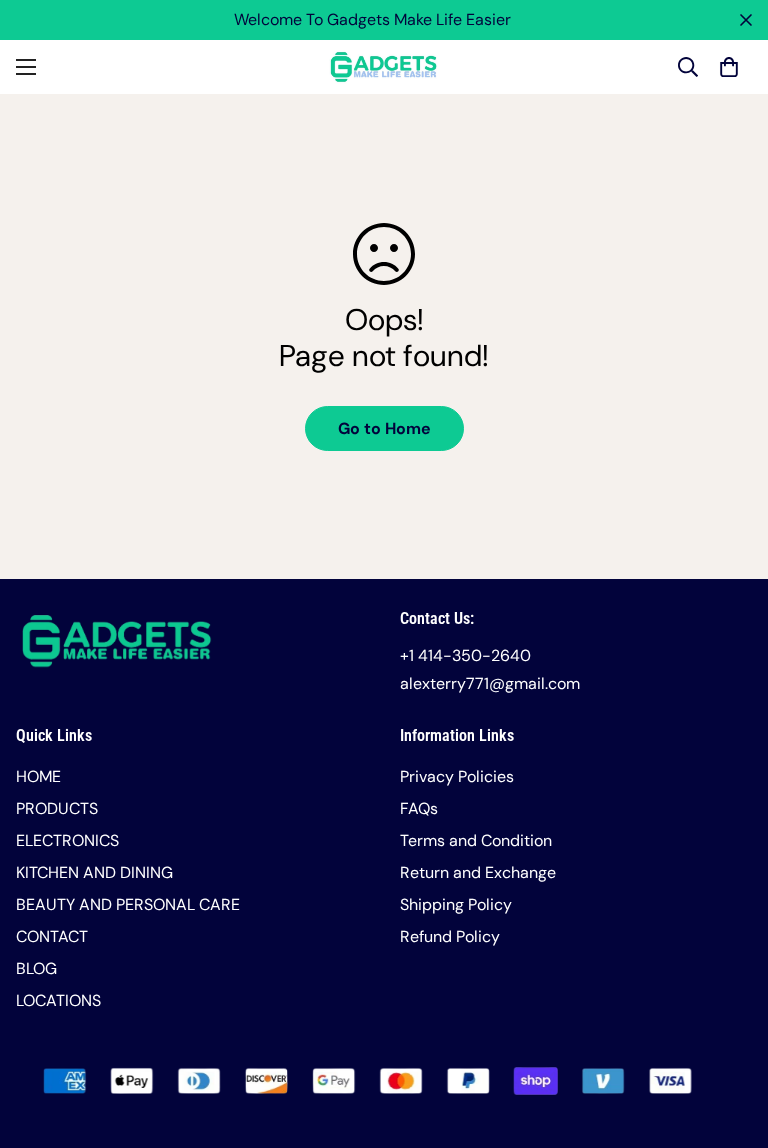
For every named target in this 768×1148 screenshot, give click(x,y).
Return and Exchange (478, 872)
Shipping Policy (456, 904)
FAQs (419, 808)
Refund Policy (450, 936)
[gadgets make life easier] (384, 67)
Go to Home (384, 428)
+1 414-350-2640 (465, 655)
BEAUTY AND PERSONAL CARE (128, 904)
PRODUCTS (57, 808)
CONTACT (52, 936)
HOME (38, 776)
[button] (729, 67)
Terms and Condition (476, 840)
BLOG (36, 968)
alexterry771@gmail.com (490, 683)
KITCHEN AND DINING (94, 872)
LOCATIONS (58, 1000)
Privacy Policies (457, 776)
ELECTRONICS (67, 840)
